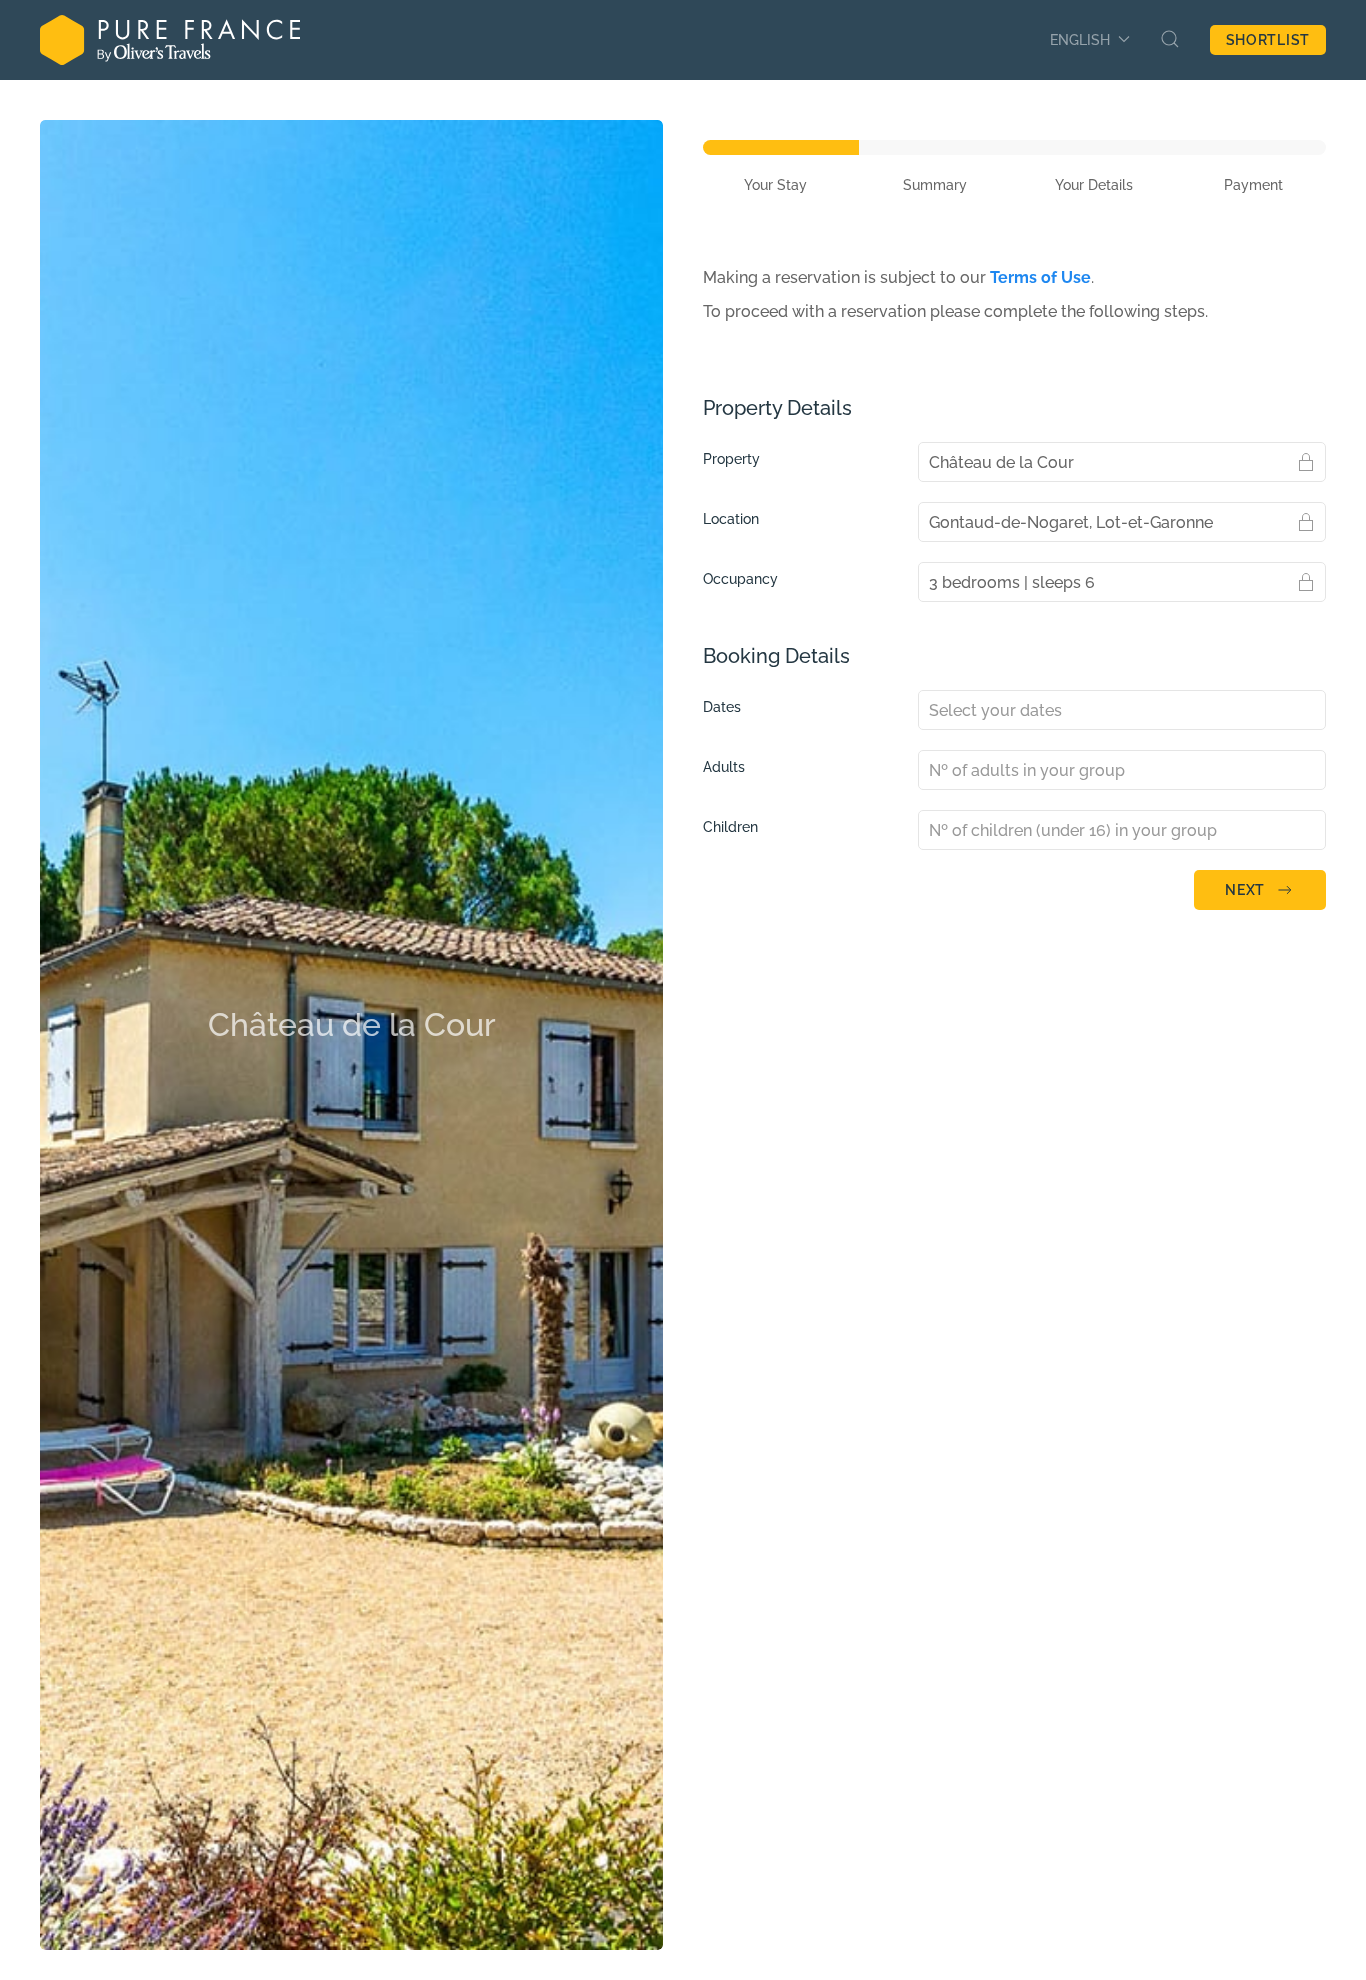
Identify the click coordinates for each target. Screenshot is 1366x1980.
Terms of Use (1040, 277)
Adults (724, 767)
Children (730, 827)
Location (731, 519)
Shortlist (1268, 40)
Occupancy (740, 579)
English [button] (1080, 40)
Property (731, 459)
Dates (722, 707)
